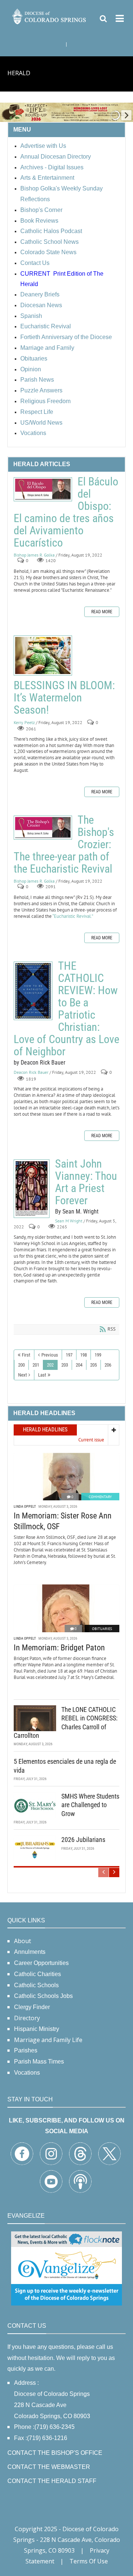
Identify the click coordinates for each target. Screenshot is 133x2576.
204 (79, 1365)
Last (42, 1375)
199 (98, 1355)
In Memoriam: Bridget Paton (59, 1648)
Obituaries (102, 1629)
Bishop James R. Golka (34, 555)
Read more (102, 612)
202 (50, 1365)
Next (23, 1375)
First (26, 1355)
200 (21, 1365)
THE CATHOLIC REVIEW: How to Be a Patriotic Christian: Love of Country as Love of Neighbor (33, 991)
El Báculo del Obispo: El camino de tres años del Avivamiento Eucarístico (43, 489)
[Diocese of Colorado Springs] (50, 16)
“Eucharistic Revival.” (73, 916)
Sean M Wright (69, 1221)
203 (65, 1365)
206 (108, 1365)
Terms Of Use (89, 2561)
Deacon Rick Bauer (31, 1072)
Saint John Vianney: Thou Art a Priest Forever (32, 1189)
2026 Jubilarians (83, 1840)
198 (83, 1355)
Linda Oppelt (25, 1506)
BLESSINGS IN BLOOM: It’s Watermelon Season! (43, 655)
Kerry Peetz (24, 722)
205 (93, 1365)
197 (69, 1355)
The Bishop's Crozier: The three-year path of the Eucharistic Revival (43, 828)
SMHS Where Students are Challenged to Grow (90, 1805)
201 (36, 1365)
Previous (50, 1355)
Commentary (100, 1497)
